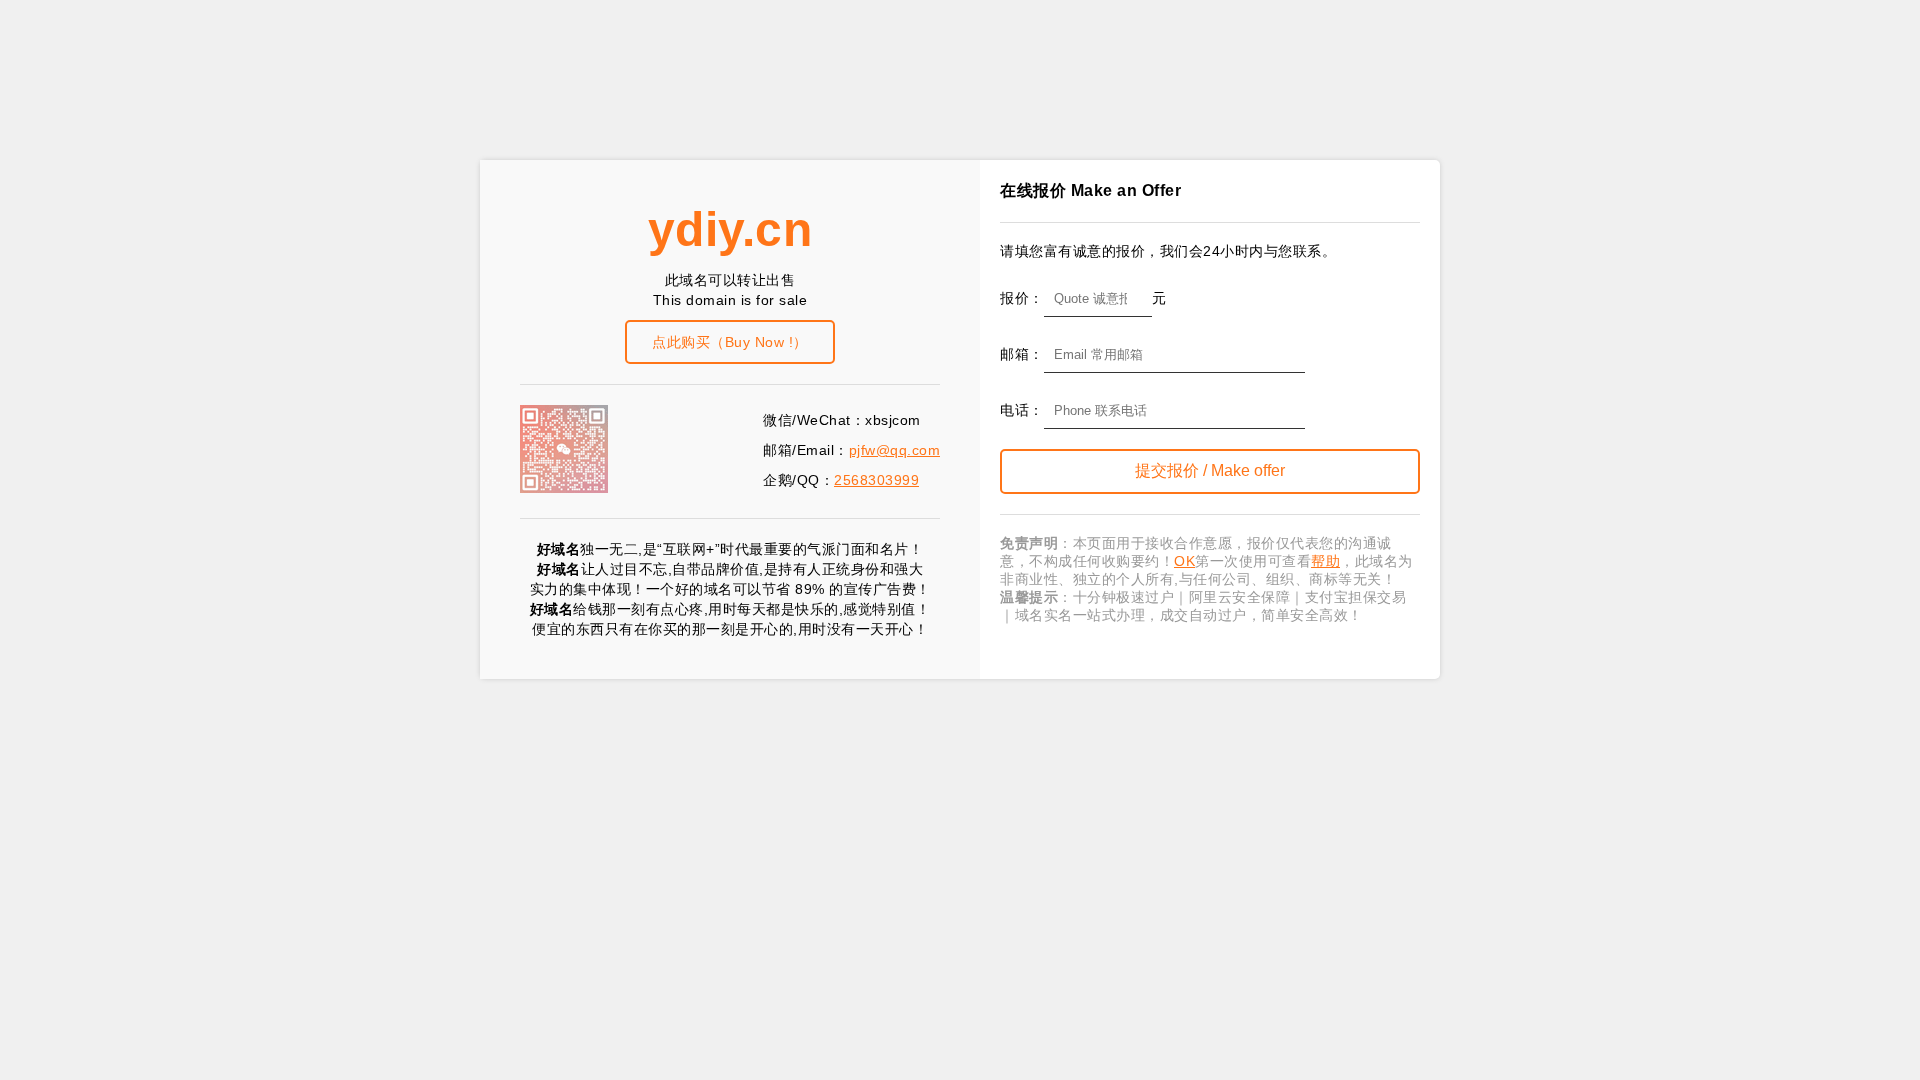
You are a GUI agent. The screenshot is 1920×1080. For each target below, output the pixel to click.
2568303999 (876, 480)
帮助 (1325, 561)
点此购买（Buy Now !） (730, 342)
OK (1184, 561)
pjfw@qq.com (895, 450)
